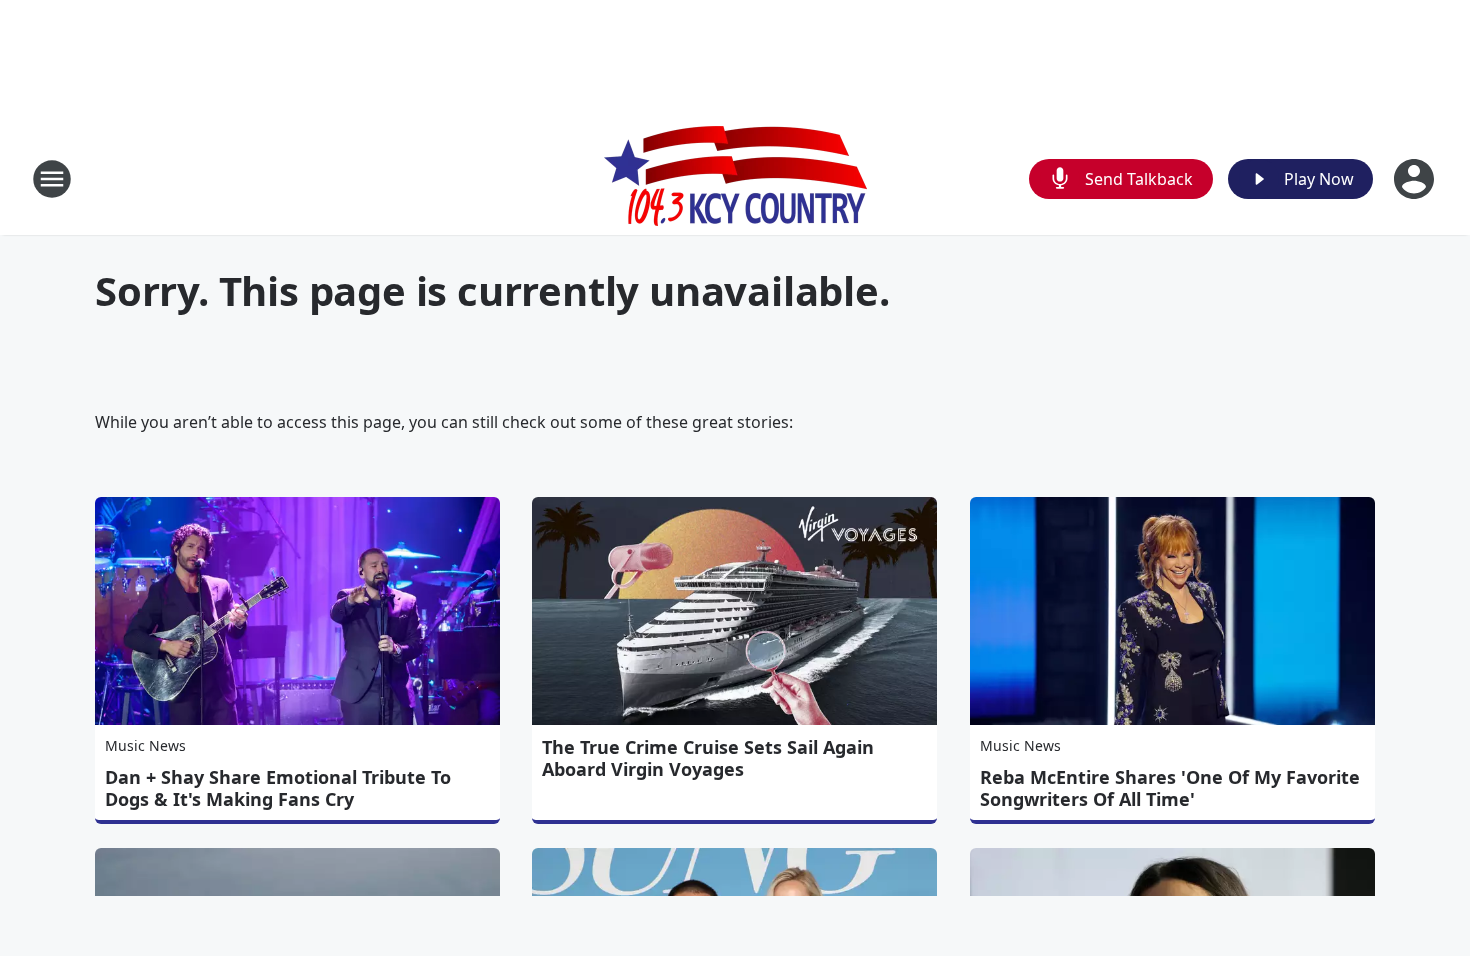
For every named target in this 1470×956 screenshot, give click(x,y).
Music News (145, 745)
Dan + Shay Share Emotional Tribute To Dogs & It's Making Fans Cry (278, 788)
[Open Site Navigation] (52, 179)
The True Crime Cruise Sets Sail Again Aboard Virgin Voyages (708, 758)
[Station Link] (735, 178)
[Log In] (1416, 179)
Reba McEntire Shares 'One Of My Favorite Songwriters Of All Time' (1170, 788)
